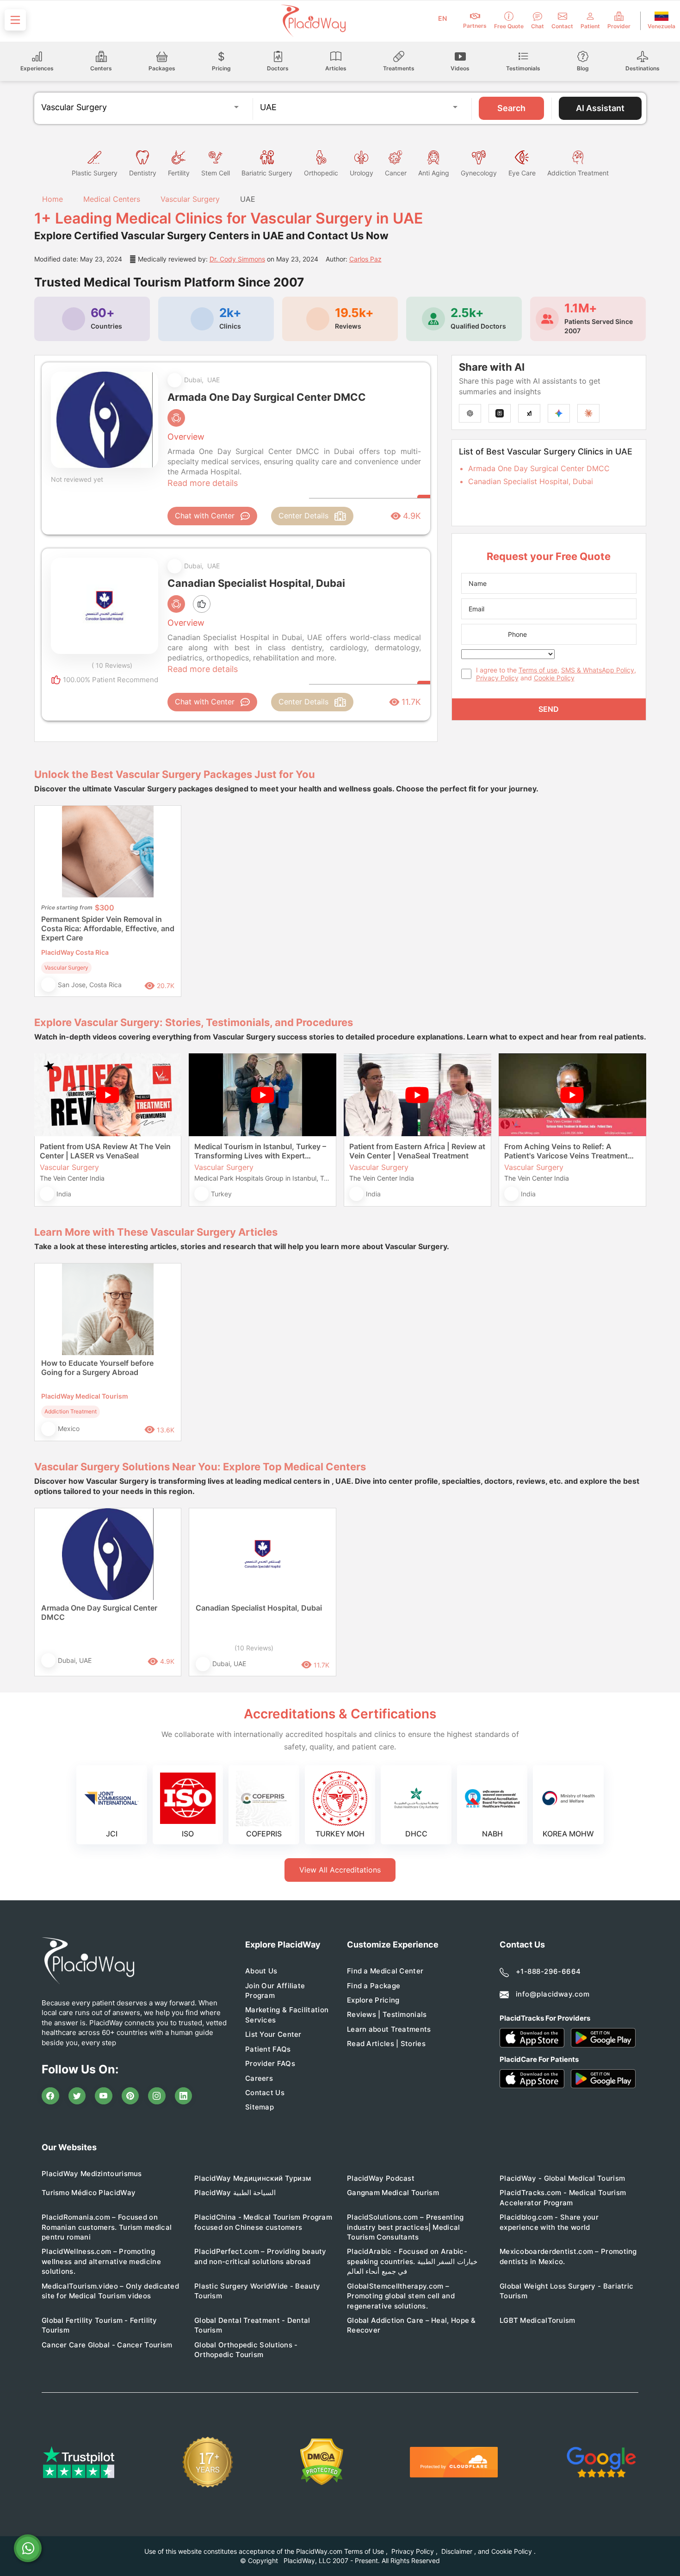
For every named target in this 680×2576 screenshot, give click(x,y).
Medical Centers (112, 199)
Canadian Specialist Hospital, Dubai (531, 481)
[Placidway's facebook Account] (50, 2096)
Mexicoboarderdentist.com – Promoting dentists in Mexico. (568, 2256)
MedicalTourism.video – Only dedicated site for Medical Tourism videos (110, 2291)
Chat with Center (205, 516)
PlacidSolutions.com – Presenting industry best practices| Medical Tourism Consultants (405, 2227)
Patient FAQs (268, 2049)
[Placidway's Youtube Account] (104, 2096)
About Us (261, 1971)
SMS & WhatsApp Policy (598, 670)
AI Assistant (600, 108)
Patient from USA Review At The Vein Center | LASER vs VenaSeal (105, 1151)
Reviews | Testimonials (387, 2014)
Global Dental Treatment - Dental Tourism (252, 2325)
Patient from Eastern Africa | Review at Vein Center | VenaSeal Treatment (417, 1151)
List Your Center (273, 2034)
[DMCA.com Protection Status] (322, 2462)
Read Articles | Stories (386, 2044)
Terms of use (538, 670)
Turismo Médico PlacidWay (89, 2193)
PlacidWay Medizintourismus (92, 2174)
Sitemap (260, 2107)
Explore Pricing (373, 2000)
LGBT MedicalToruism (538, 2320)
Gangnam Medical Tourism (393, 2193)
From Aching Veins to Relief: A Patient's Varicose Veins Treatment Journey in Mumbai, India (566, 1151)
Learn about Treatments (389, 2029)
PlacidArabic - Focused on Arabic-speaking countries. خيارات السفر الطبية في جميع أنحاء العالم (412, 2261)
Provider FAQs (270, 2063)
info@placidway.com (553, 1994)
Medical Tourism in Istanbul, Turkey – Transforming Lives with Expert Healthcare (260, 1151)
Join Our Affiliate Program (275, 1991)
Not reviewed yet (77, 479)
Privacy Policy (497, 678)
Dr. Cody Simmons (237, 259)
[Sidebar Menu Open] (15, 20)
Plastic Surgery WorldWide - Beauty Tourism (257, 2291)
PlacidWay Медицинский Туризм (253, 2178)
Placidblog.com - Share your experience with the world (549, 2222)
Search (511, 108)
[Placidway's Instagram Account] (157, 2096)
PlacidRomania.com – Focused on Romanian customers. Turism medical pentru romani (107, 2227)
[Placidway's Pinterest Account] (130, 2096)
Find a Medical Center (385, 1971)
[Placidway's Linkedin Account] (184, 2096)
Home (51, 199)
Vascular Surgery (190, 199)
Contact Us (265, 2093)
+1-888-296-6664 (548, 1971)
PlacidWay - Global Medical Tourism (562, 2178)
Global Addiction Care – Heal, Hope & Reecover (411, 2325)
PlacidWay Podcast (381, 2178)
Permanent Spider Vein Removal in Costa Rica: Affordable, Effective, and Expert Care (108, 928)
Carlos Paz (365, 259)
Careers (259, 2078)
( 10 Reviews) (112, 665)
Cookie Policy (554, 678)
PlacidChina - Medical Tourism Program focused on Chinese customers (263, 2222)
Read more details (203, 483)
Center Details (303, 516)
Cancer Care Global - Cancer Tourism (107, 2345)
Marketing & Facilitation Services (287, 2015)
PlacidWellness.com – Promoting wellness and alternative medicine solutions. (101, 2261)
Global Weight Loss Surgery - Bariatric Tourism (566, 2291)
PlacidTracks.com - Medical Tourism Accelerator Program (563, 2197)
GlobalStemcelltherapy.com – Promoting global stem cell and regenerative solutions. (401, 2296)
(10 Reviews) (254, 1648)
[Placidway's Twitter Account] (77, 2096)
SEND (549, 709)
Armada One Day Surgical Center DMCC (539, 468)
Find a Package (374, 1986)
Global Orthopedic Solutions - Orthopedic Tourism (246, 2350)
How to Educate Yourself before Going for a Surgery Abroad (97, 1368)
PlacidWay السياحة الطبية (235, 2193)
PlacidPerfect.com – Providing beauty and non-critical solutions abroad (260, 2256)
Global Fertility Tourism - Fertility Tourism (99, 2325)
